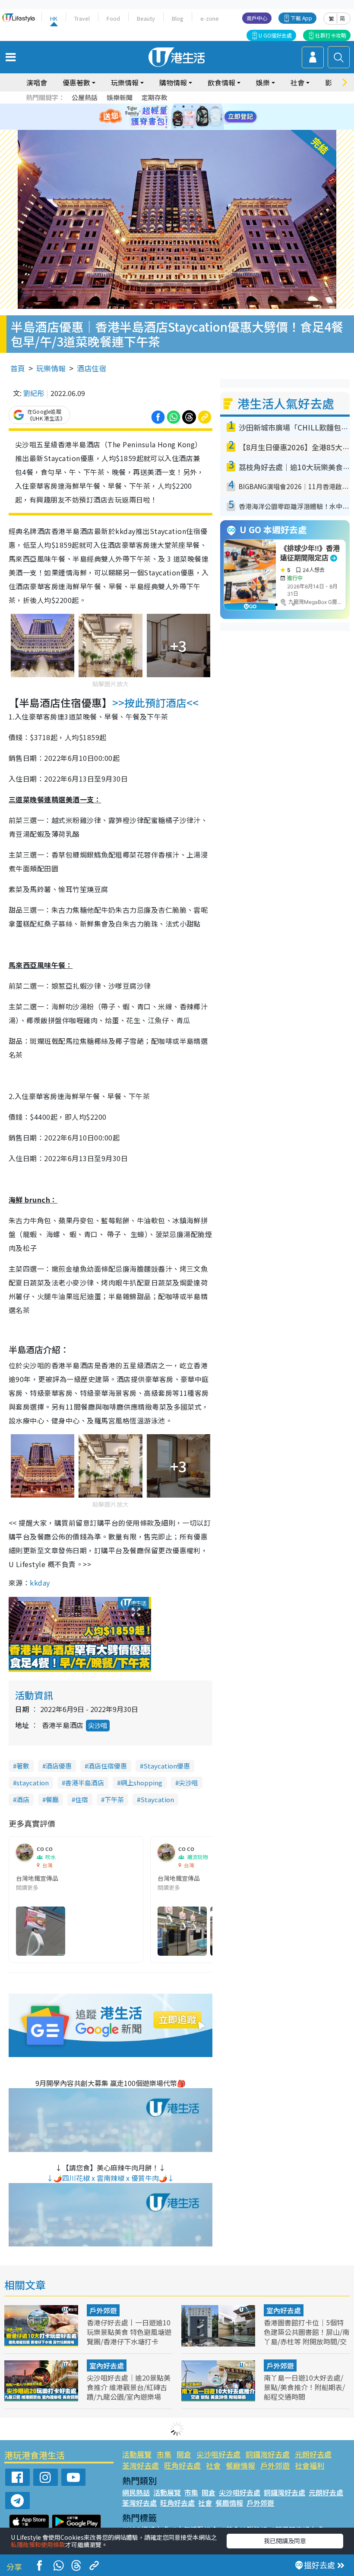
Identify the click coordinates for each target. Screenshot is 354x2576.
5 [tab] (192, 107)
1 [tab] (158, 107)
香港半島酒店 (85, 1783)
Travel (82, 18)
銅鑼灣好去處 (268, 2454)
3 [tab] (175, 107)
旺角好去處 (182, 2465)
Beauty (146, 18)
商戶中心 (257, 18)
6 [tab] (201, 107)
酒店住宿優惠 (107, 1766)
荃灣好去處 (141, 2465)
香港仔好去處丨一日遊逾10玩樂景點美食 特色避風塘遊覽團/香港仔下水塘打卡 (129, 2332)
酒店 (23, 1799)
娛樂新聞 (120, 97)
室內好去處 (284, 2310)
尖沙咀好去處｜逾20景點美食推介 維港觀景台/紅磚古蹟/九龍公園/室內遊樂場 (129, 2387)
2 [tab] (166, 107)
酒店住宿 (92, 368)
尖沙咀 (98, 1725)
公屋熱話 (85, 97)
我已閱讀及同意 (285, 2541)
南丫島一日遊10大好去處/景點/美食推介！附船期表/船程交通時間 (304, 2387)
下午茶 (114, 1799)
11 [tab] (192, 117)
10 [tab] (183, 117)
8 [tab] (166, 117)
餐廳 (52, 1799)
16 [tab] (192, 127)
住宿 (82, 1799)
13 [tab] (166, 127)
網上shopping (141, 1783)
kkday (40, 1583)
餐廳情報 (240, 2465)
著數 (23, 1766)
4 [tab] (183, 107)
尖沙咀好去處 (218, 2454)
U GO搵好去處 (275, 35)
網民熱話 (136, 2492)
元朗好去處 (313, 2454)
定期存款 (155, 97)
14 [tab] (175, 127)
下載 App (301, 18)
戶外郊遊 (103, 2310)
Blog (178, 18)
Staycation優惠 (167, 1766)
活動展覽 (137, 2454)
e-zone (210, 18)
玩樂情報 (51, 368)
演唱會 (37, 82)
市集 (164, 2454)
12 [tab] (201, 117)
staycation (33, 1783)
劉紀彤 (34, 393)
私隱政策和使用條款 (38, 2545)
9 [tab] (175, 117)
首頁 (18, 368)
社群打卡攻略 (331, 35)
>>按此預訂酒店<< (155, 702)
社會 (213, 2465)
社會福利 (310, 2465)
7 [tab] (158, 117)
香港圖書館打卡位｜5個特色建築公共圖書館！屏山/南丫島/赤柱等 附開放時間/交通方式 (307, 2337)
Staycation (157, 1799)
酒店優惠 (59, 1766)
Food (113, 18)
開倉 (184, 2454)
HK (54, 18)
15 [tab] (183, 127)
